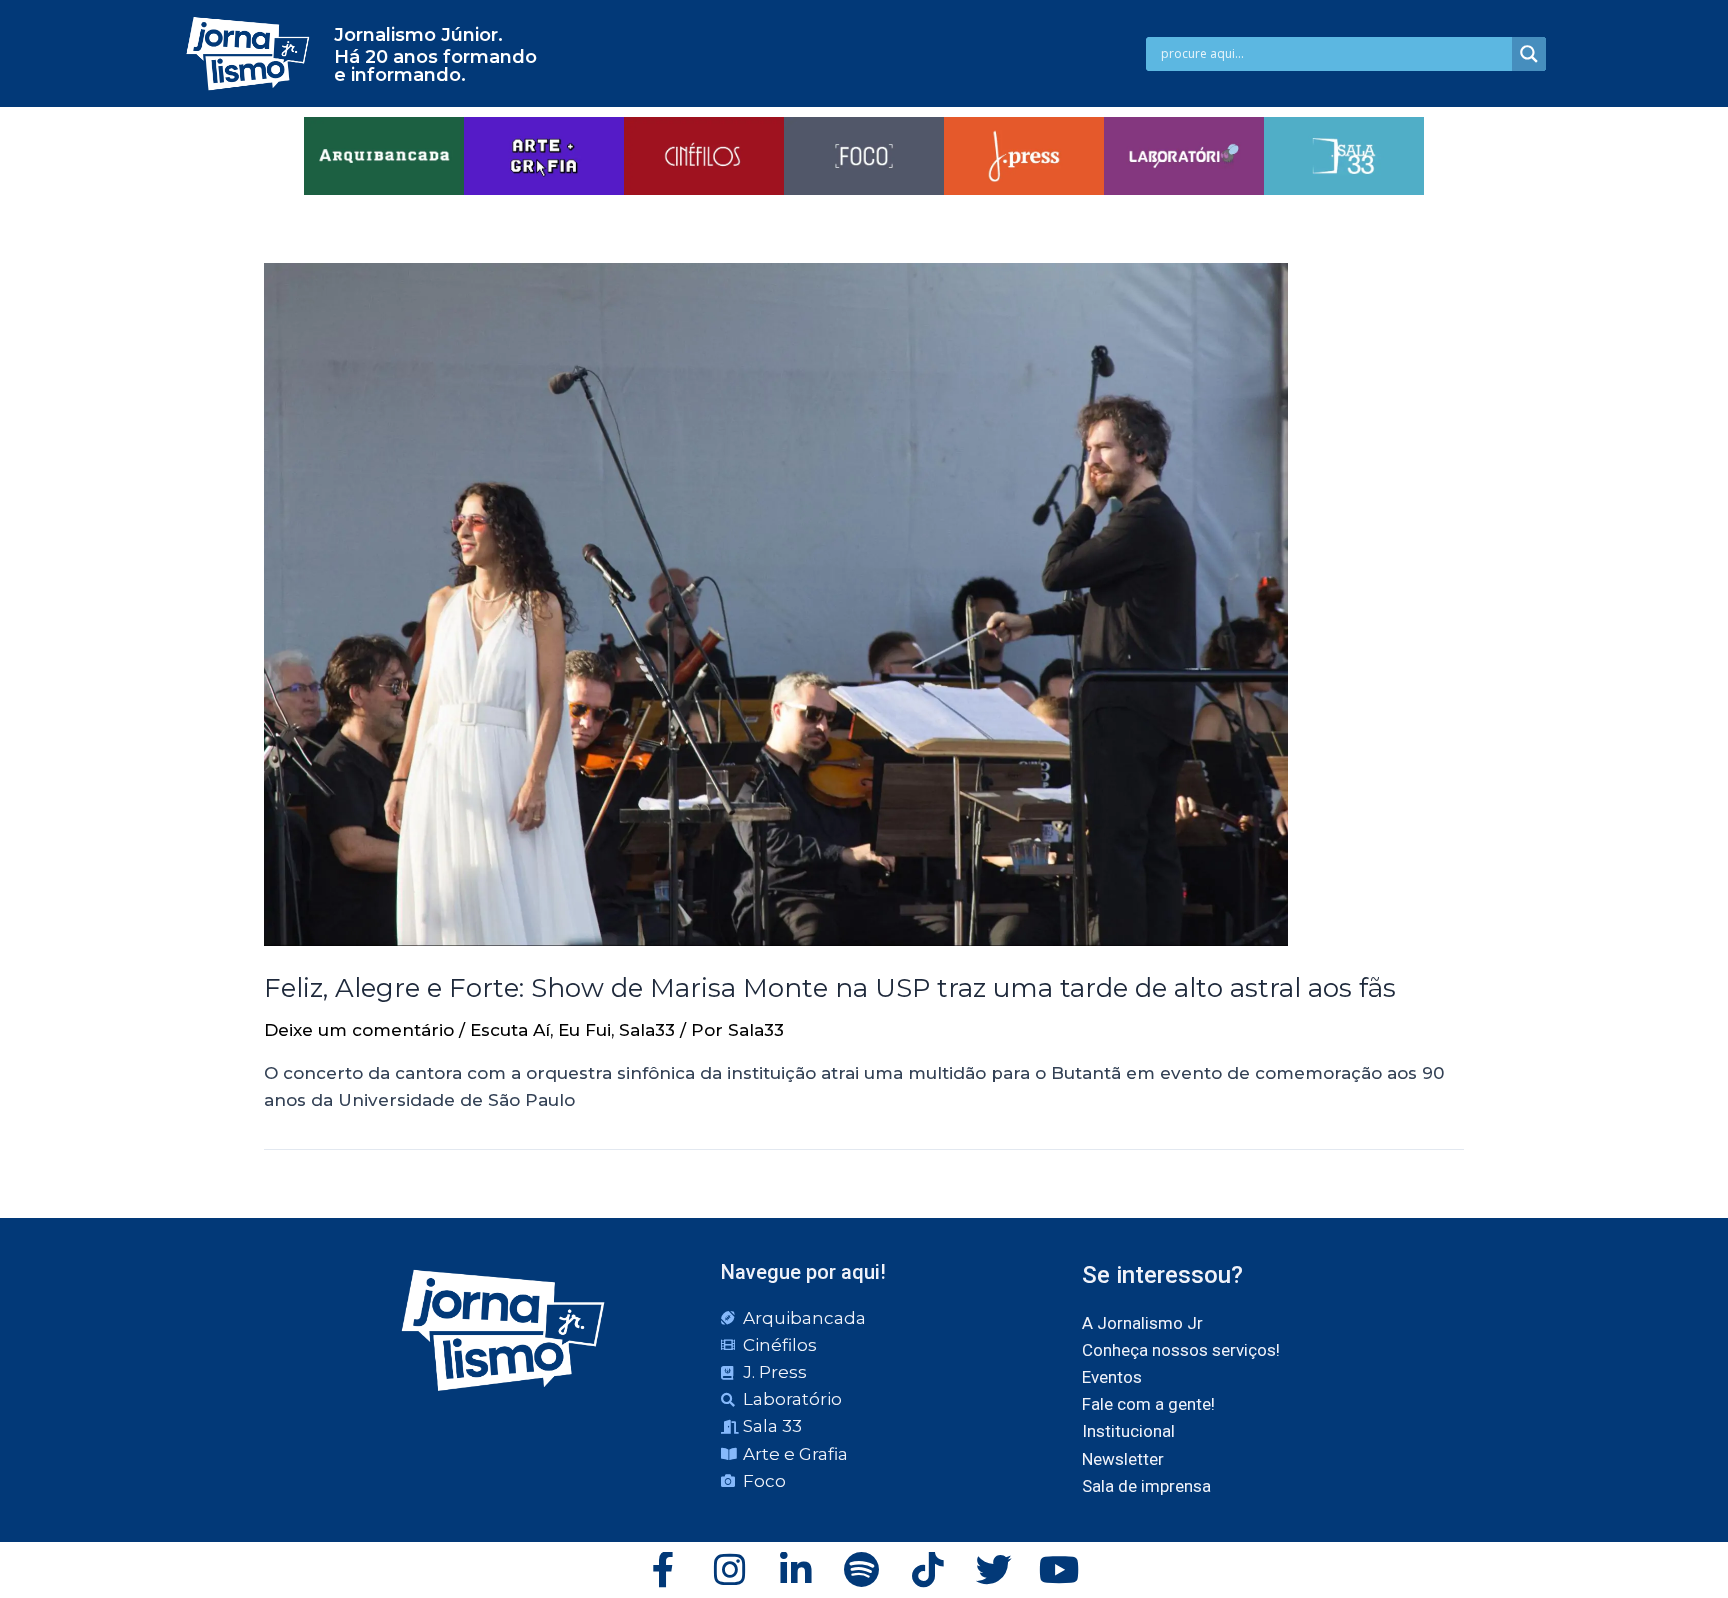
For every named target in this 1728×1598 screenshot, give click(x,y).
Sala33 (647, 1030)
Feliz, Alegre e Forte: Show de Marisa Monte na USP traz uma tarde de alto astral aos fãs (830, 988)
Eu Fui (584, 1030)
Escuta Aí (510, 1030)
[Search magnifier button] (1529, 54)
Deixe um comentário (359, 1030)
